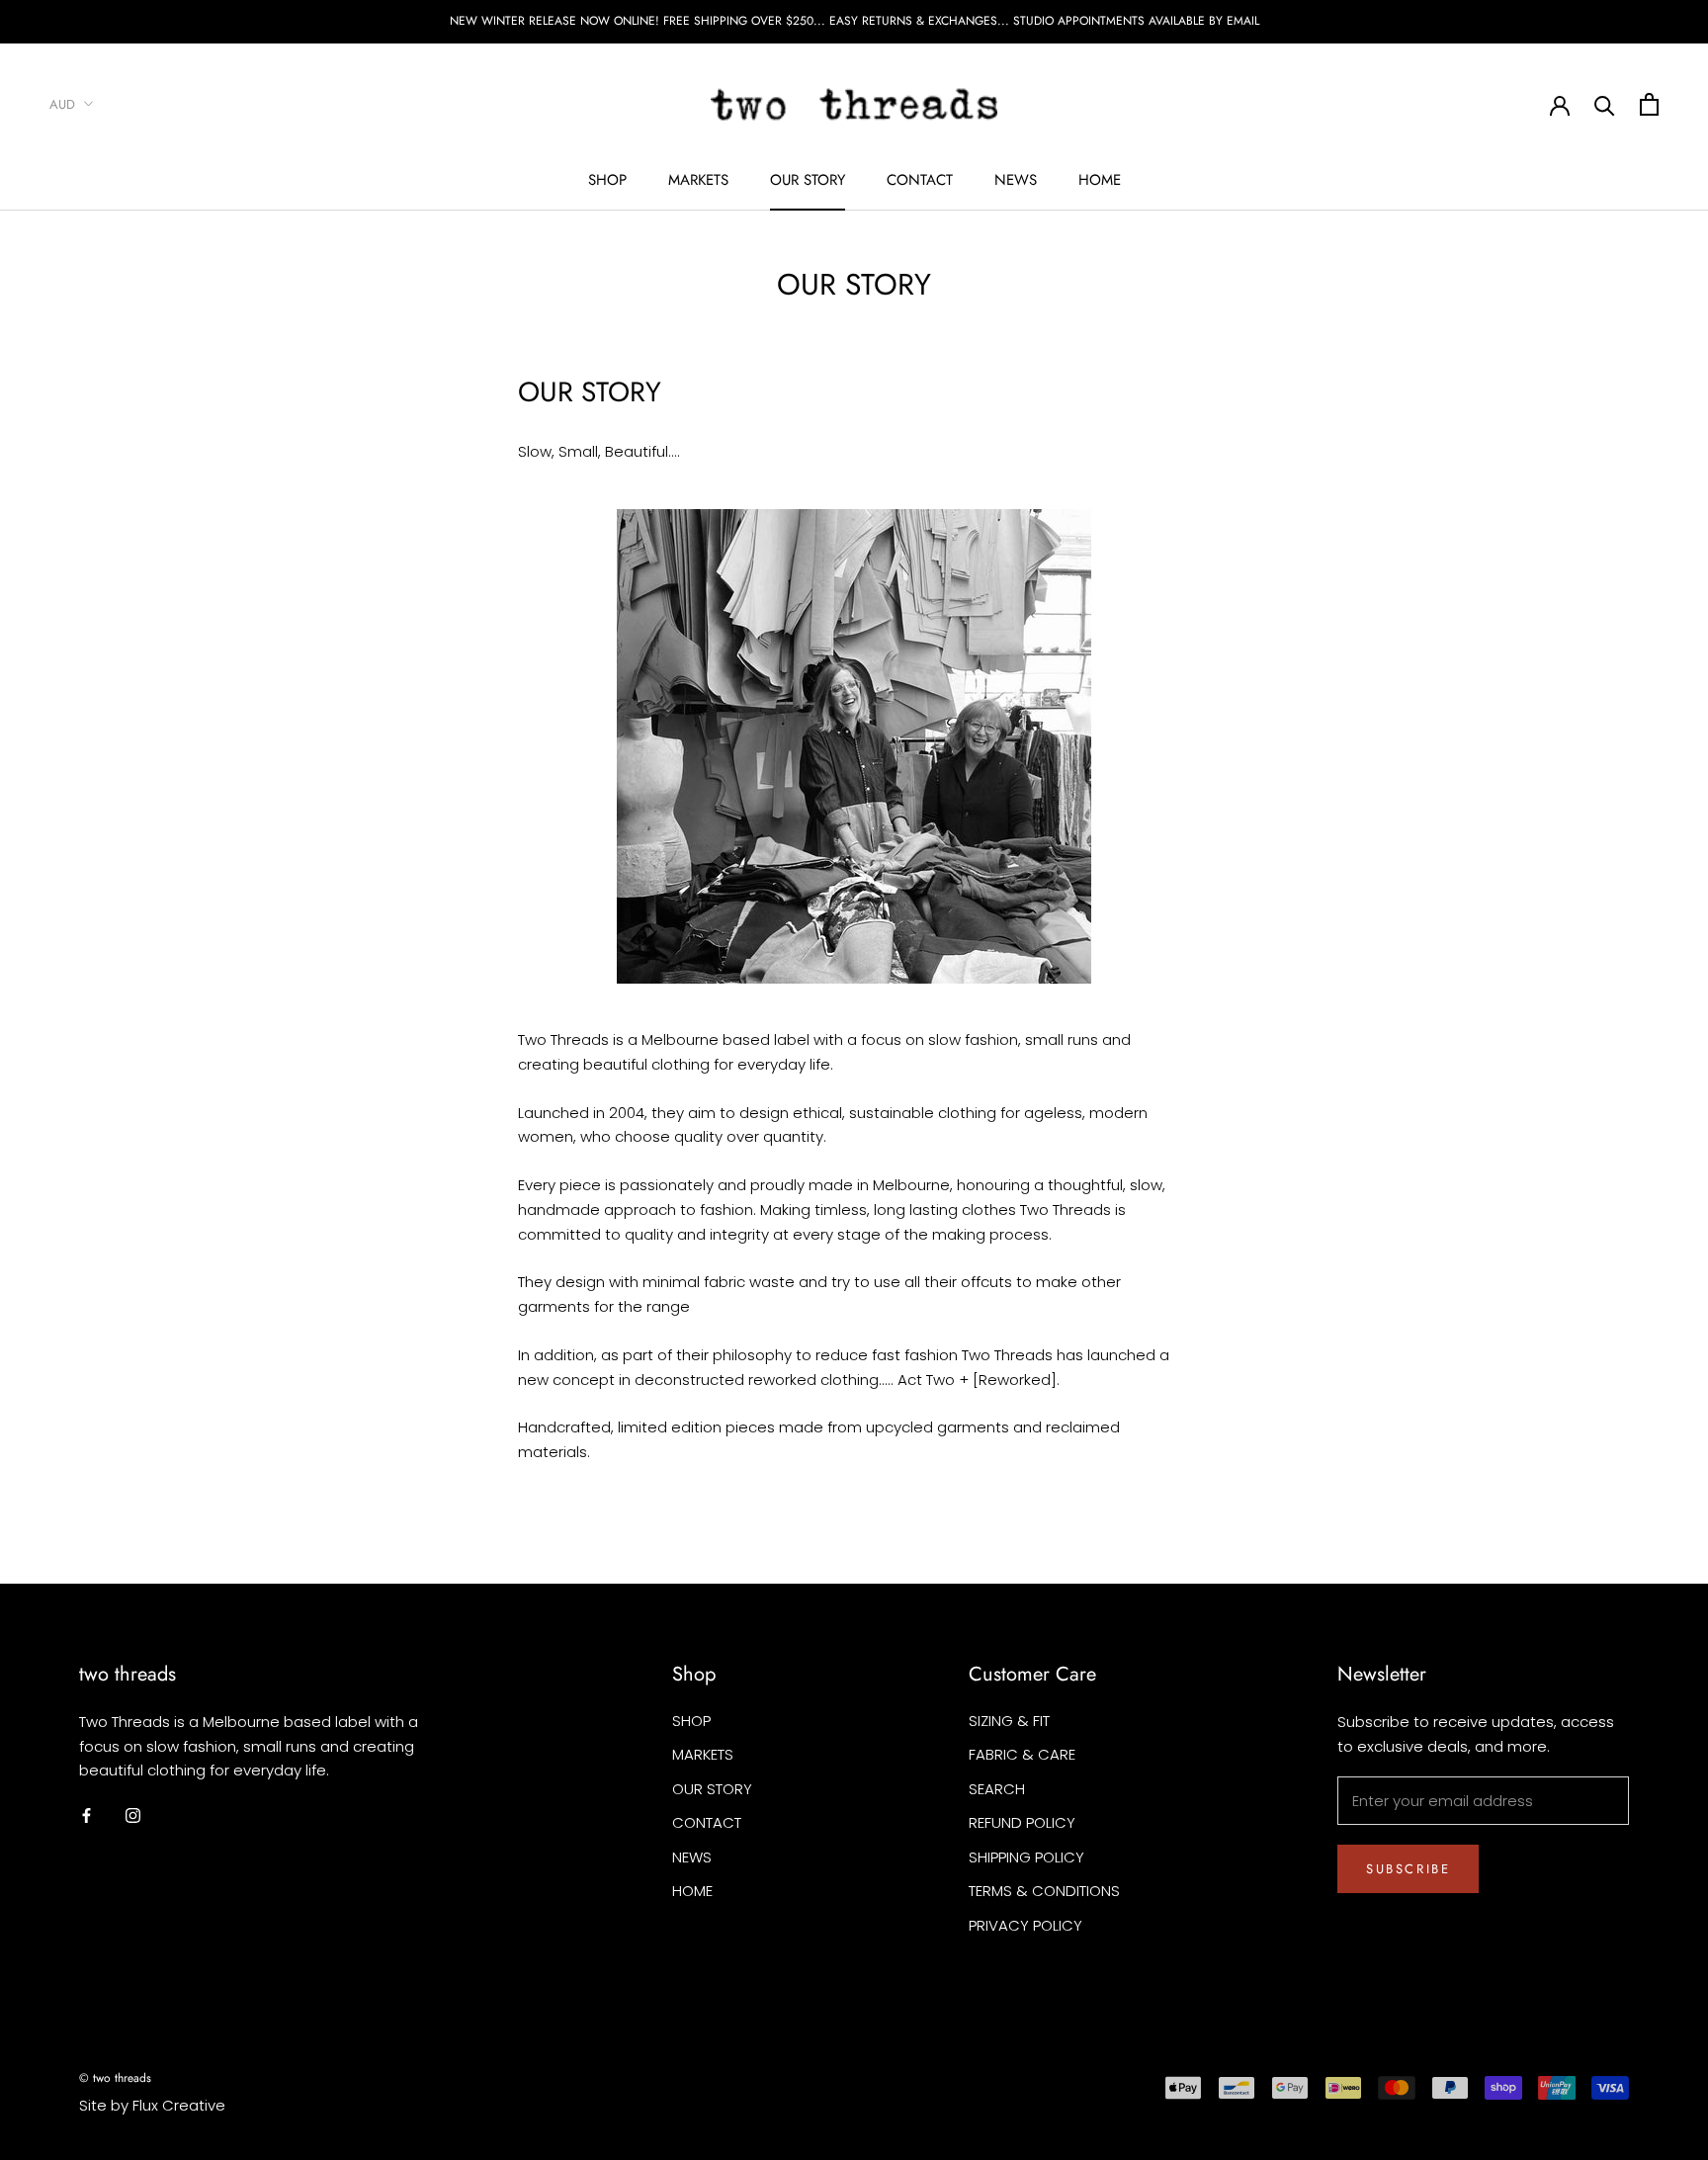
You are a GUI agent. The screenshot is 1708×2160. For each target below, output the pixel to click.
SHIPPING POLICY (1026, 1857)
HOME (1100, 180)
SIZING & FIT (1009, 1721)
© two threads (115, 2078)
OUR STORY (808, 180)
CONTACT (920, 180)
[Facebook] (86, 1815)
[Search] (1605, 104)
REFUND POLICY (1022, 1822)
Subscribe (1408, 1869)
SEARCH (997, 1789)
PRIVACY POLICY (1025, 1925)
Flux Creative (179, 2105)
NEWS (1016, 180)
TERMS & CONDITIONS (1044, 1891)
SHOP (607, 180)
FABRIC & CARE (1022, 1754)
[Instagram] (133, 1815)
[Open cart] (1649, 104)
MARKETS (698, 180)
